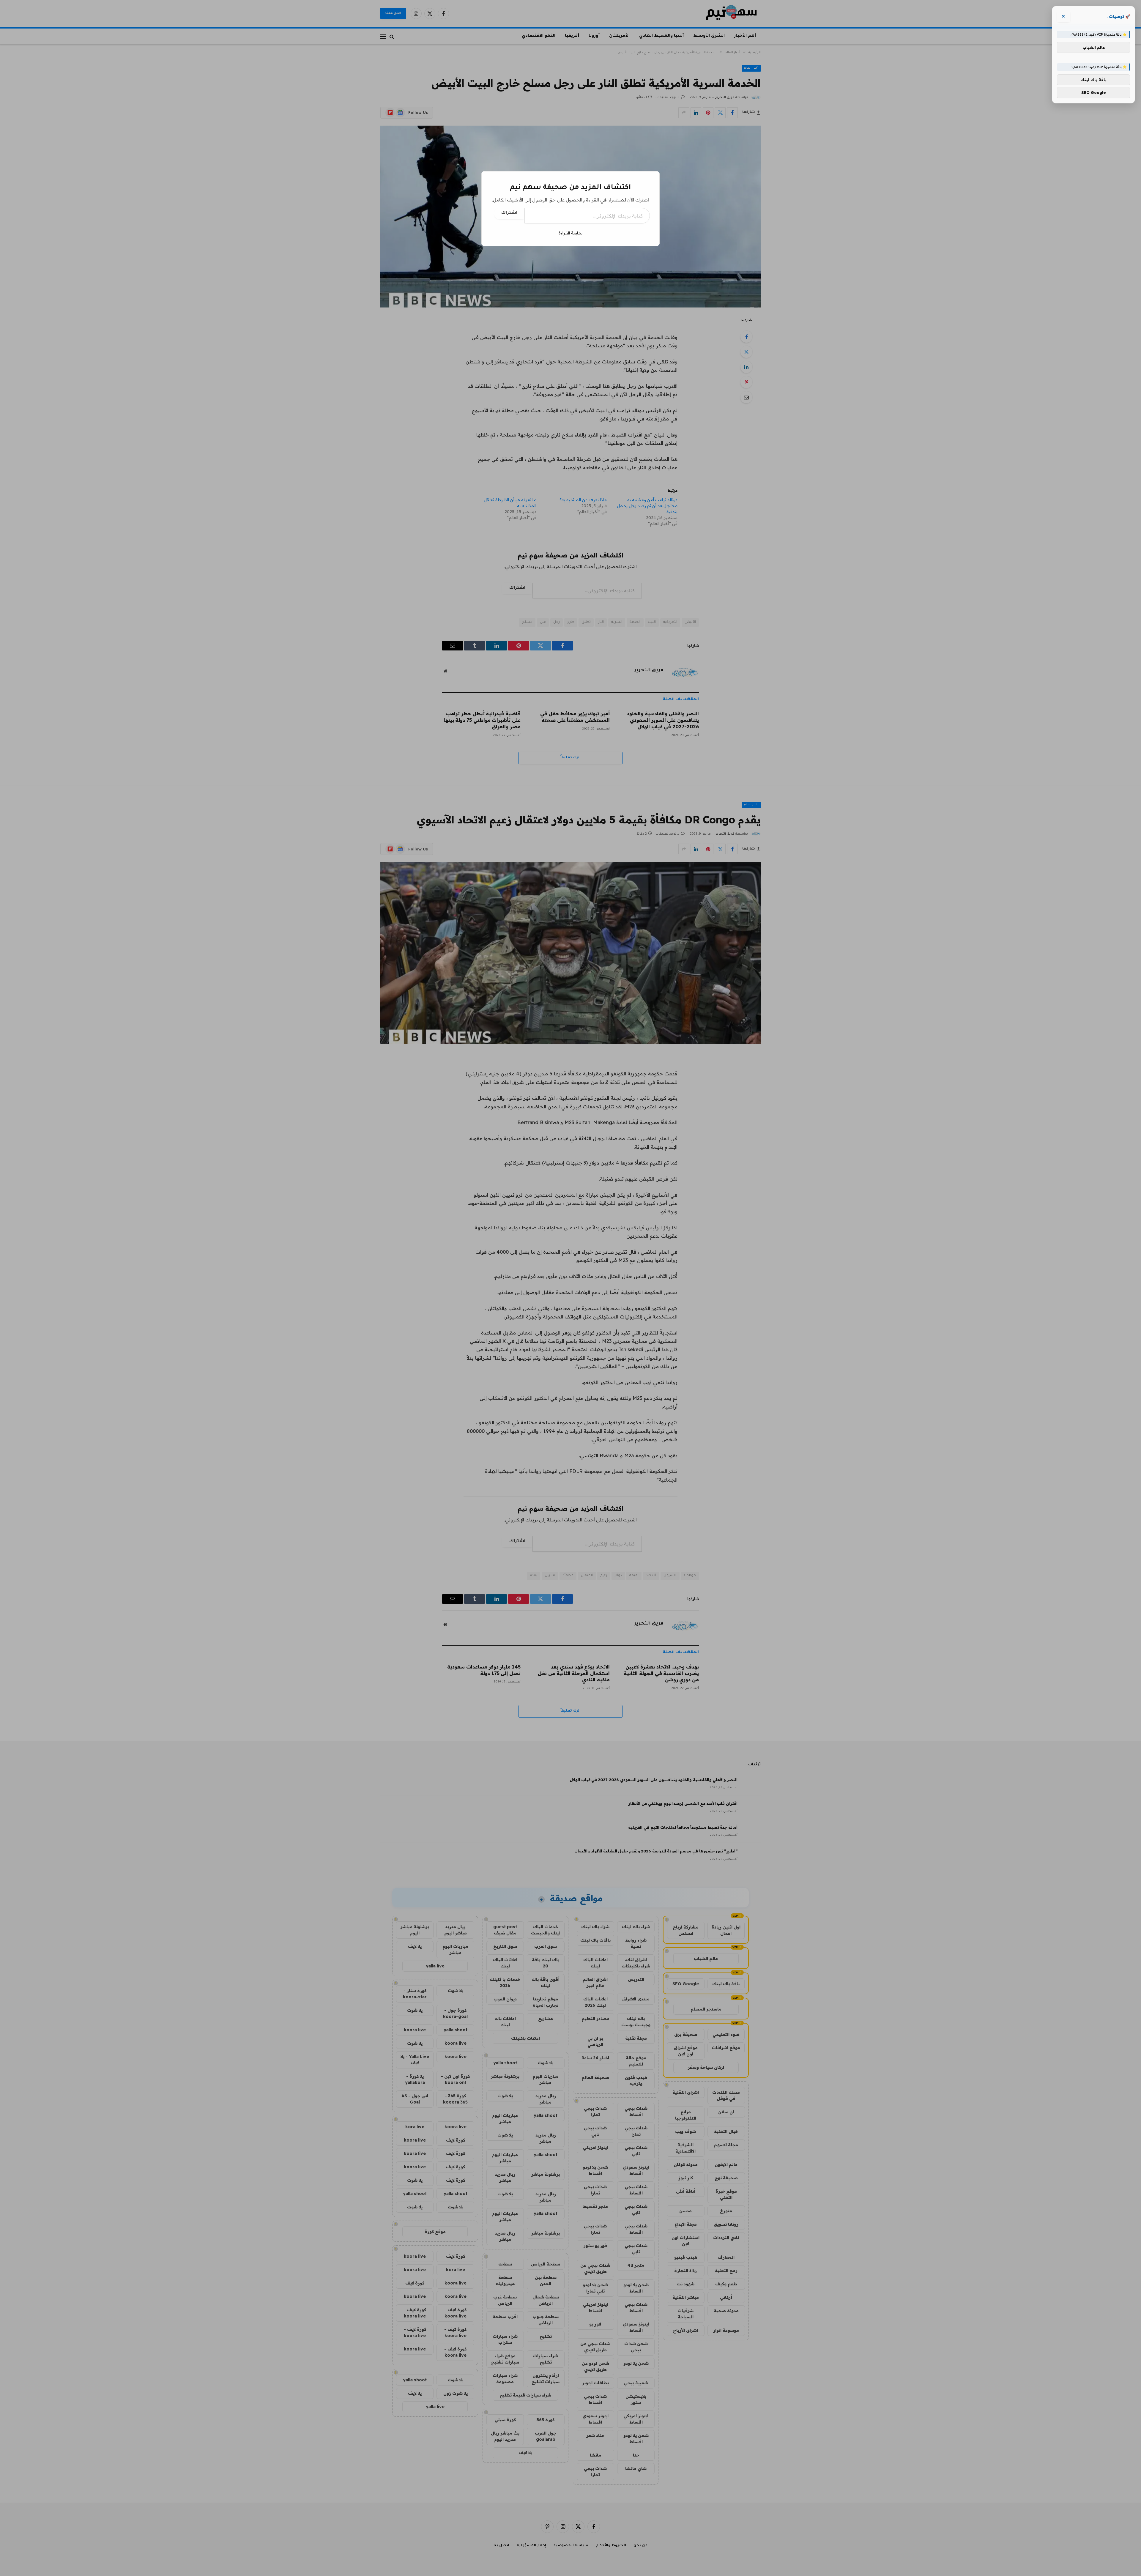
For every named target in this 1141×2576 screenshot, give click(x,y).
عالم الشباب (1094, 47)
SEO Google (1094, 92)
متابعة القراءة (570, 233)
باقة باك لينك (1093, 80)
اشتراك (509, 213)
